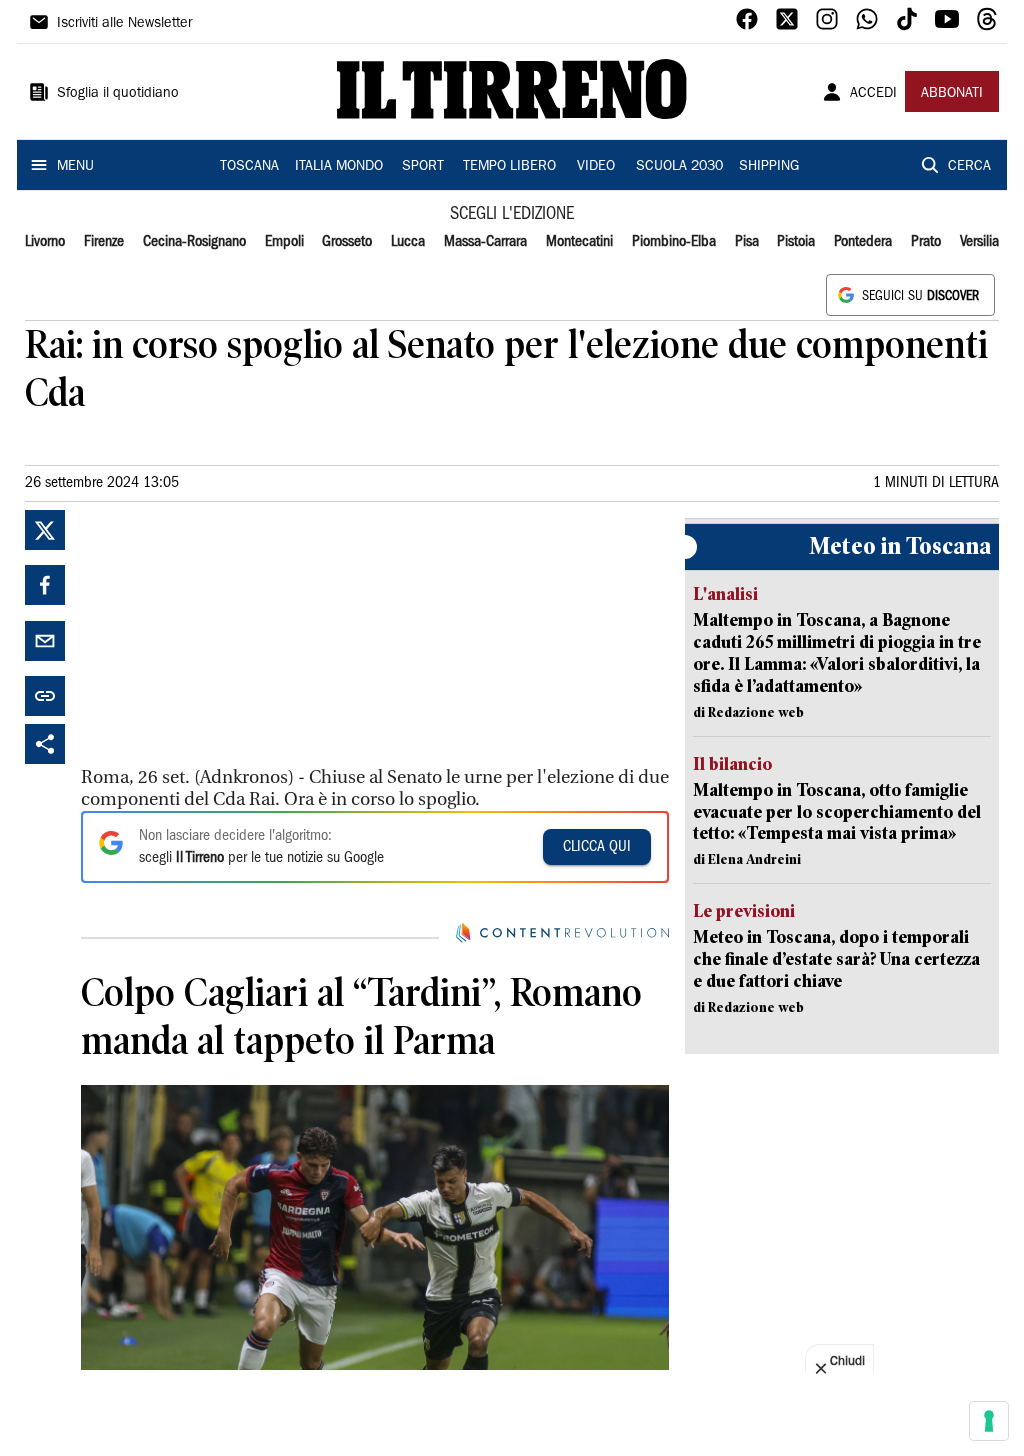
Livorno (45, 242)
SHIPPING (769, 167)
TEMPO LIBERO (509, 167)
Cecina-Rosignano (194, 242)
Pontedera (863, 242)
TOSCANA (249, 167)
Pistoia (796, 242)
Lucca (408, 242)
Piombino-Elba (674, 242)
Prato (926, 242)
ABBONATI (952, 94)
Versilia (979, 242)
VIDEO (596, 167)
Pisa (747, 242)
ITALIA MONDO (339, 167)
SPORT (423, 167)
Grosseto (347, 242)
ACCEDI (873, 94)
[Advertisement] (231, 635)
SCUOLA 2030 (679, 167)
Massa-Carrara (485, 242)
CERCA (969, 167)
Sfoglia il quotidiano (118, 94)
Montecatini (579, 242)
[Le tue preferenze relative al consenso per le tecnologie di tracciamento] (989, 1421)
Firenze (104, 242)
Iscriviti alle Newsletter (124, 24)
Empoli (284, 242)
